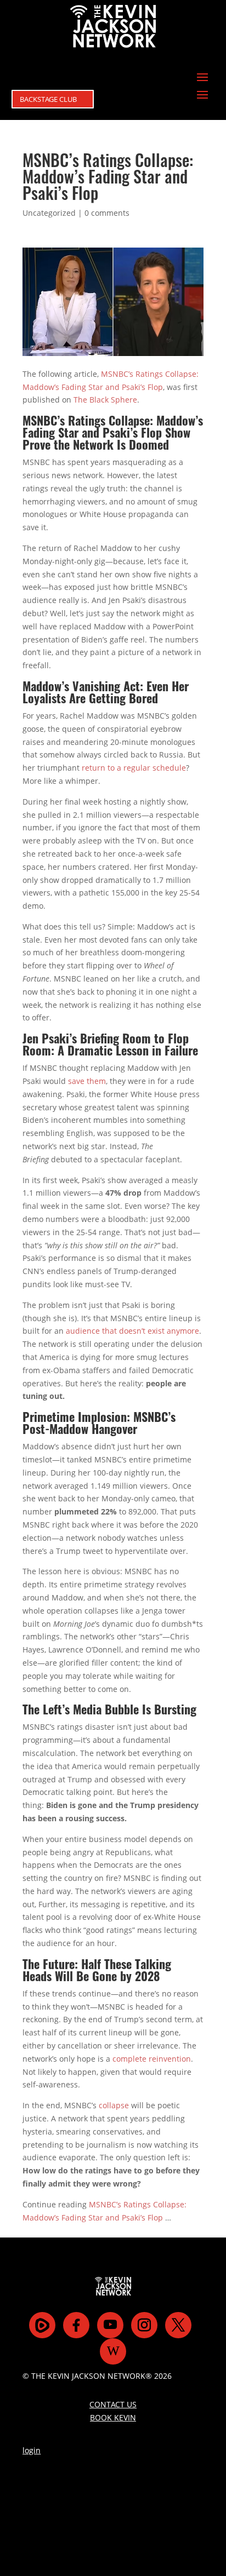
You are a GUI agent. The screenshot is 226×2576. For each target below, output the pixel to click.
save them (87, 1081)
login (32, 2450)
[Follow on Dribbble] (113, 2351)
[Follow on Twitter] (178, 2325)
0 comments (107, 213)
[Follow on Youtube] (110, 2325)
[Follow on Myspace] (42, 2325)
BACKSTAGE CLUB (48, 99)
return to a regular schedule (134, 768)
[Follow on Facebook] (76, 2325)
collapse (114, 2105)
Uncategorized (49, 213)
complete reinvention (152, 2059)
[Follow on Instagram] (144, 2325)
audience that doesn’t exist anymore (132, 1331)
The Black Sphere (105, 400)
